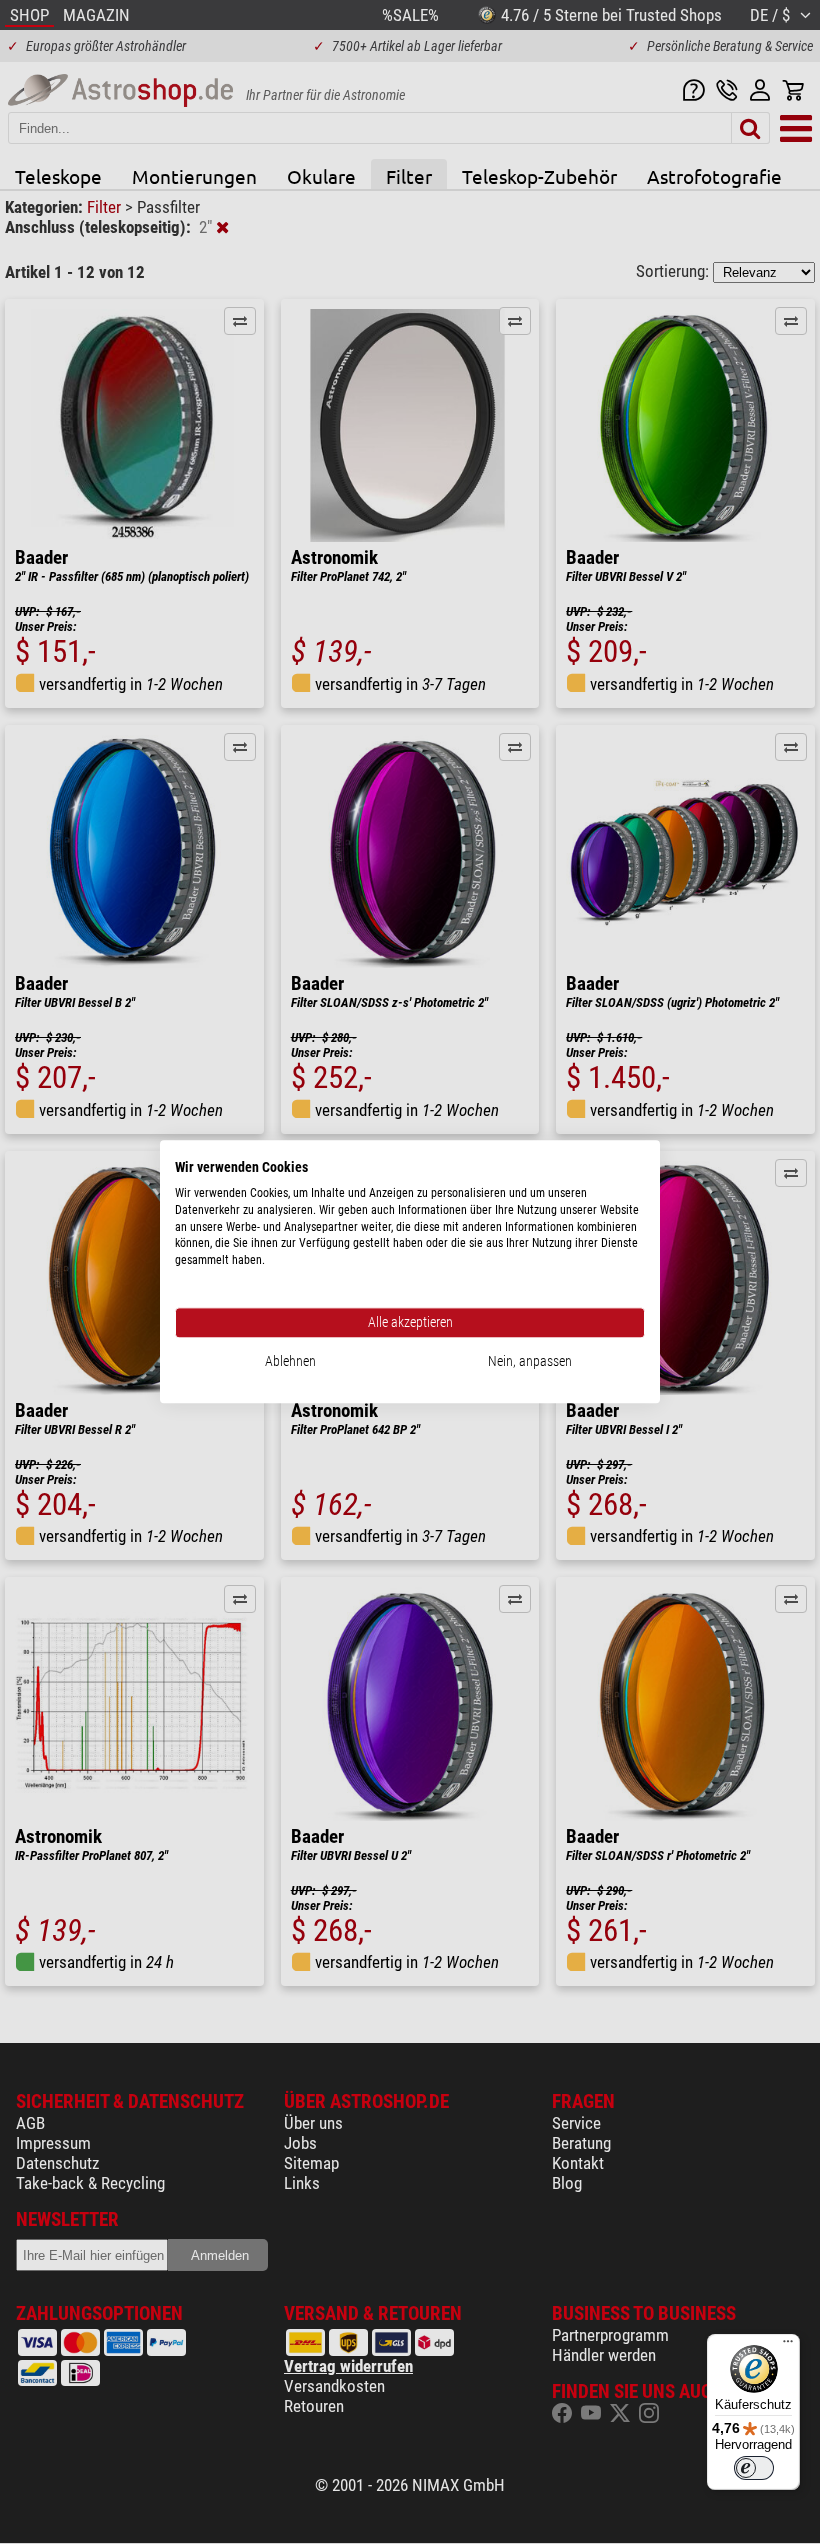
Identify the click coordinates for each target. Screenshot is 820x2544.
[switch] (754, 2468)
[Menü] (788, 2346)
